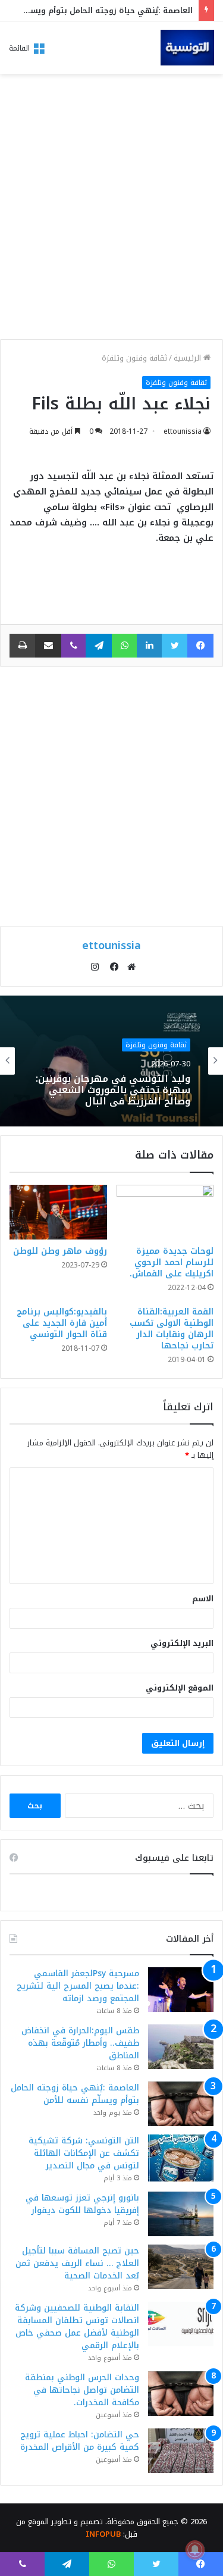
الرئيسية (189, 358)
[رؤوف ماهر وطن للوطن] (58, 1212)
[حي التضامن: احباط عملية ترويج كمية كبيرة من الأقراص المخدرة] (181, 2451)
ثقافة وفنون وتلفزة (134, 358)
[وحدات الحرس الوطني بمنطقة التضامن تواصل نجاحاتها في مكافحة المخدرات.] (181, 2394)
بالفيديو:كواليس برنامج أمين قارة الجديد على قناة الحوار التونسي (62, 1323)
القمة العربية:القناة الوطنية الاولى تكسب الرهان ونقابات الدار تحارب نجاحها (172, 1329)
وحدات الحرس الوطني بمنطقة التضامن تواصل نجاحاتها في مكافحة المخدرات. (82, 2390)
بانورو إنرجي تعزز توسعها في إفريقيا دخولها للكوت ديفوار (82, 2204)
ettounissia (183, 431)
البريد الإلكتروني (182, 1643)
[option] (111, 1061)
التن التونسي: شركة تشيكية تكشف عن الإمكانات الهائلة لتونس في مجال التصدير (84, 2153)
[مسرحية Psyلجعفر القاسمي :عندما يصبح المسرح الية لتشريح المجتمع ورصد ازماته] (181, 1990)
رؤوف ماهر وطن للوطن (60, 1251)
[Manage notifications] (195, 2550)
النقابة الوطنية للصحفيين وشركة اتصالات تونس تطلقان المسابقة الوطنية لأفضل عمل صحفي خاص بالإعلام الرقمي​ (77, 2327)
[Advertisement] (111, 210)
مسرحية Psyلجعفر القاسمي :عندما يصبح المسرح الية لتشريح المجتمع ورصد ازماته (78, 1986)
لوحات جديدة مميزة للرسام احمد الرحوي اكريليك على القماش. (172, 1262)
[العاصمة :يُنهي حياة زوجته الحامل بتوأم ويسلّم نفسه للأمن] (181, 2104)
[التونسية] (187, 48)
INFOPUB (103, 2534)
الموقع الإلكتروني (180, 1688)
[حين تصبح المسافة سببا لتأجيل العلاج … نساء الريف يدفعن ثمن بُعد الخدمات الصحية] (181, 2267)
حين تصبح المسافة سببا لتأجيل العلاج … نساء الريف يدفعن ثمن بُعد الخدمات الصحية (77, 2263)
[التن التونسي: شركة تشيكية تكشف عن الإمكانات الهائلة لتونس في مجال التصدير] (181, 2158)
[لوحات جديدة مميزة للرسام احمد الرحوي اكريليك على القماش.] (165, 1212)
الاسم (203, 1599)
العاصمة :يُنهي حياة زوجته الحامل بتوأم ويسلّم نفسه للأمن (75, 2094)
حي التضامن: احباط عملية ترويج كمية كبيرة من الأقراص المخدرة (80, 2441)
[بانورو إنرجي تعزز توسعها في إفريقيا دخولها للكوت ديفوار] (181, 2214)
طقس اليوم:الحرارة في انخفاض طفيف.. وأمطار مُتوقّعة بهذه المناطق (80, 2043)
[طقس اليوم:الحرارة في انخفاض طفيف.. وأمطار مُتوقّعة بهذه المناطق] (181, 2047)
